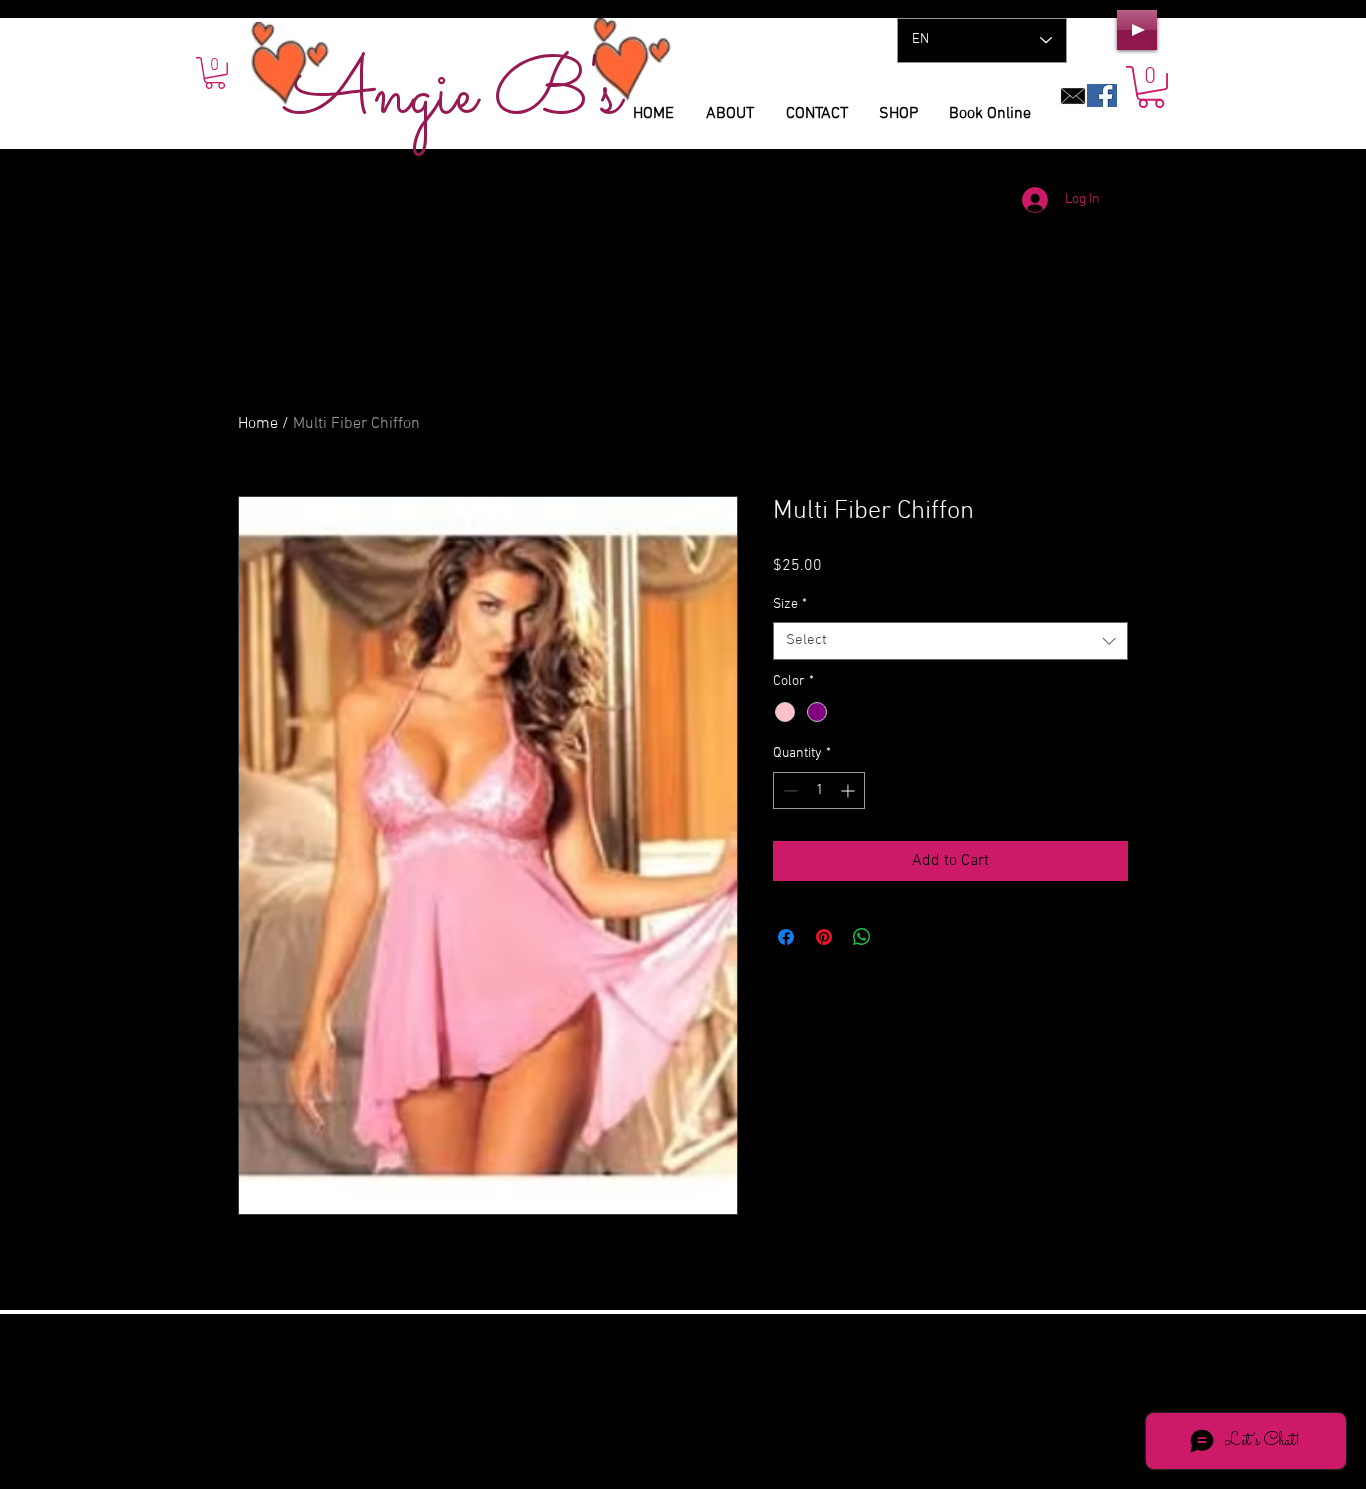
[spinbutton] (819, 790)
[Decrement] (788, 790)
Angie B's (453, 95)
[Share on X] (900, 937)
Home (258, 424)
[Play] (1137, 30)
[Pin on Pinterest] (824, 937)
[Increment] (849, 790)
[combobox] (950, 641)
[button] (1151, 87)
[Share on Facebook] (786, 937)
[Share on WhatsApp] (862, 937)
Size (790, 604)
